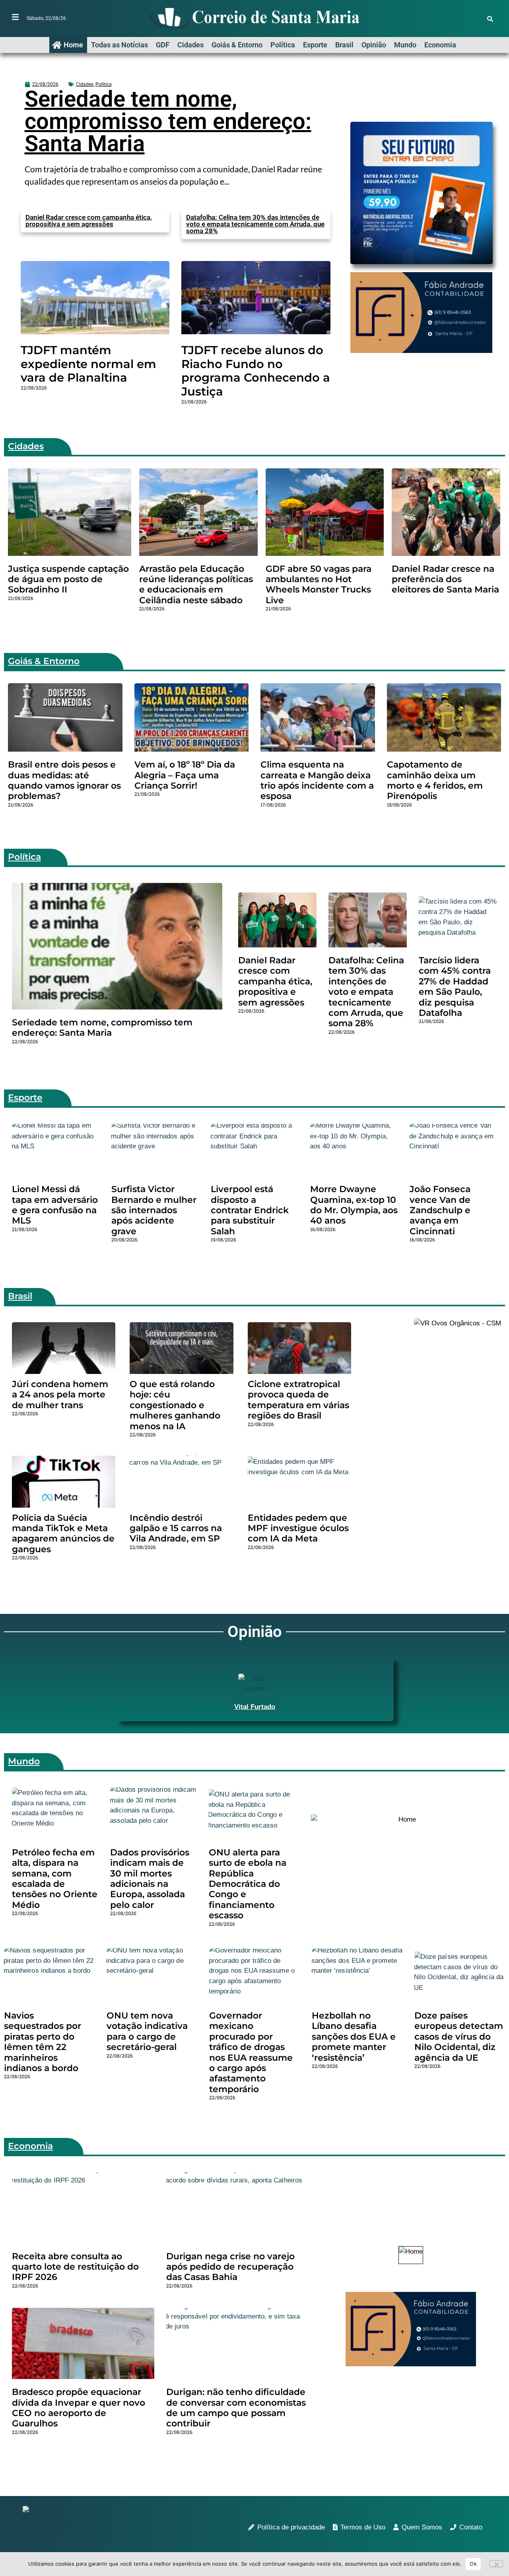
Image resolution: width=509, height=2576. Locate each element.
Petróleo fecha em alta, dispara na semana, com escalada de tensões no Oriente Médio (55, 1879)
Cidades (190, 45)
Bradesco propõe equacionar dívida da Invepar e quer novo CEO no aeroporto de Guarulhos (79, 2408)
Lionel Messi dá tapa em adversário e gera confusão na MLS (55, 1205)
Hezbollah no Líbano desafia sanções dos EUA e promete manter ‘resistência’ (354, 2037)
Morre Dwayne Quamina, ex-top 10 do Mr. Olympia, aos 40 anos (354, 1205)
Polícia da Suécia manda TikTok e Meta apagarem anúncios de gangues (63, 1534)
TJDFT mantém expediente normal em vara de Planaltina (88, 364)
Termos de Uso (363, 2527)
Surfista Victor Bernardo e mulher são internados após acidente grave (154, 1210)
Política (283, 45)
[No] (496, 2564)
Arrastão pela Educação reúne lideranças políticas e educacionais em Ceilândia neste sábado (196, 585)
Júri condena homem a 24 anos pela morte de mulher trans (60, 1395)
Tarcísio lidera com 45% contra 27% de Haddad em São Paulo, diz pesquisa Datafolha (455, 987)
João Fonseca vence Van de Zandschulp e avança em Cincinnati (440, 1210)
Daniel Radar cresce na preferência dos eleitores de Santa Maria (445, 579)
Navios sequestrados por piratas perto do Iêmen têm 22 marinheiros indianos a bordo (43, 2042)
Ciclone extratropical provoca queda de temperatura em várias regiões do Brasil (298, 1400)
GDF (163, 45)
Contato (471, 2527)
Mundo (405, 45)
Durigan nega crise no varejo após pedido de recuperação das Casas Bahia (230, 2267)
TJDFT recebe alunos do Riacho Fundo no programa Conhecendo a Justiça (256, 371)
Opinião (374, 45)
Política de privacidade (291, 2527)
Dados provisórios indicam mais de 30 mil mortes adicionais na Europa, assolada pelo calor (150, 1879)
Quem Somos (422, 2527)
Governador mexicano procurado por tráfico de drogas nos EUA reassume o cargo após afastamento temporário (251, 2052)
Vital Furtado (255, 1707)
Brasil (344, 45)
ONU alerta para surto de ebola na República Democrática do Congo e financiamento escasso (248, 1884)
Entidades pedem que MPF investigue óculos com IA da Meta (298, 1528)
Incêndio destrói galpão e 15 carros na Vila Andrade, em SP (176, 1528)
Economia (440, 45)
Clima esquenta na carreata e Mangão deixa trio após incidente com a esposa (317, 780)
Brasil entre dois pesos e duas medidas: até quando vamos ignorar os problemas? (64, 780)
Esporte (315, 45)
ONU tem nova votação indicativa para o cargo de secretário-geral (147, 2031)
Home (73, 45)
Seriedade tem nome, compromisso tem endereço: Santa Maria (168, 121)
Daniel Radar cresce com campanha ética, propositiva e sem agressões (89, 221)
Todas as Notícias (119, 45)
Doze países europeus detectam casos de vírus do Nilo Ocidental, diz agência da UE (459, 2037)
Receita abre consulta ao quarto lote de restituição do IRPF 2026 (75, 2267)
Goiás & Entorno (237, 45)
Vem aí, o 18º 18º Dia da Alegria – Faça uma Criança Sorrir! (185, 775)
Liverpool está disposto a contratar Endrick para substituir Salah (250, 1210)
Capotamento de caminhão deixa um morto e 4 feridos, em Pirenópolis (435, 780)
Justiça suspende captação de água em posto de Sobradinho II (68, 579)
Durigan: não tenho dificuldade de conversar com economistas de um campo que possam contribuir (236, 2408)
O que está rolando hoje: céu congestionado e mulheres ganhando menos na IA (175, 1405)
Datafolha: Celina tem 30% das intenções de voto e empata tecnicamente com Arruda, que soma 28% (255, 224)
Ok (473, 2564)
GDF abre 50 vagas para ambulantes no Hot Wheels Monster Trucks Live (319, 585)
